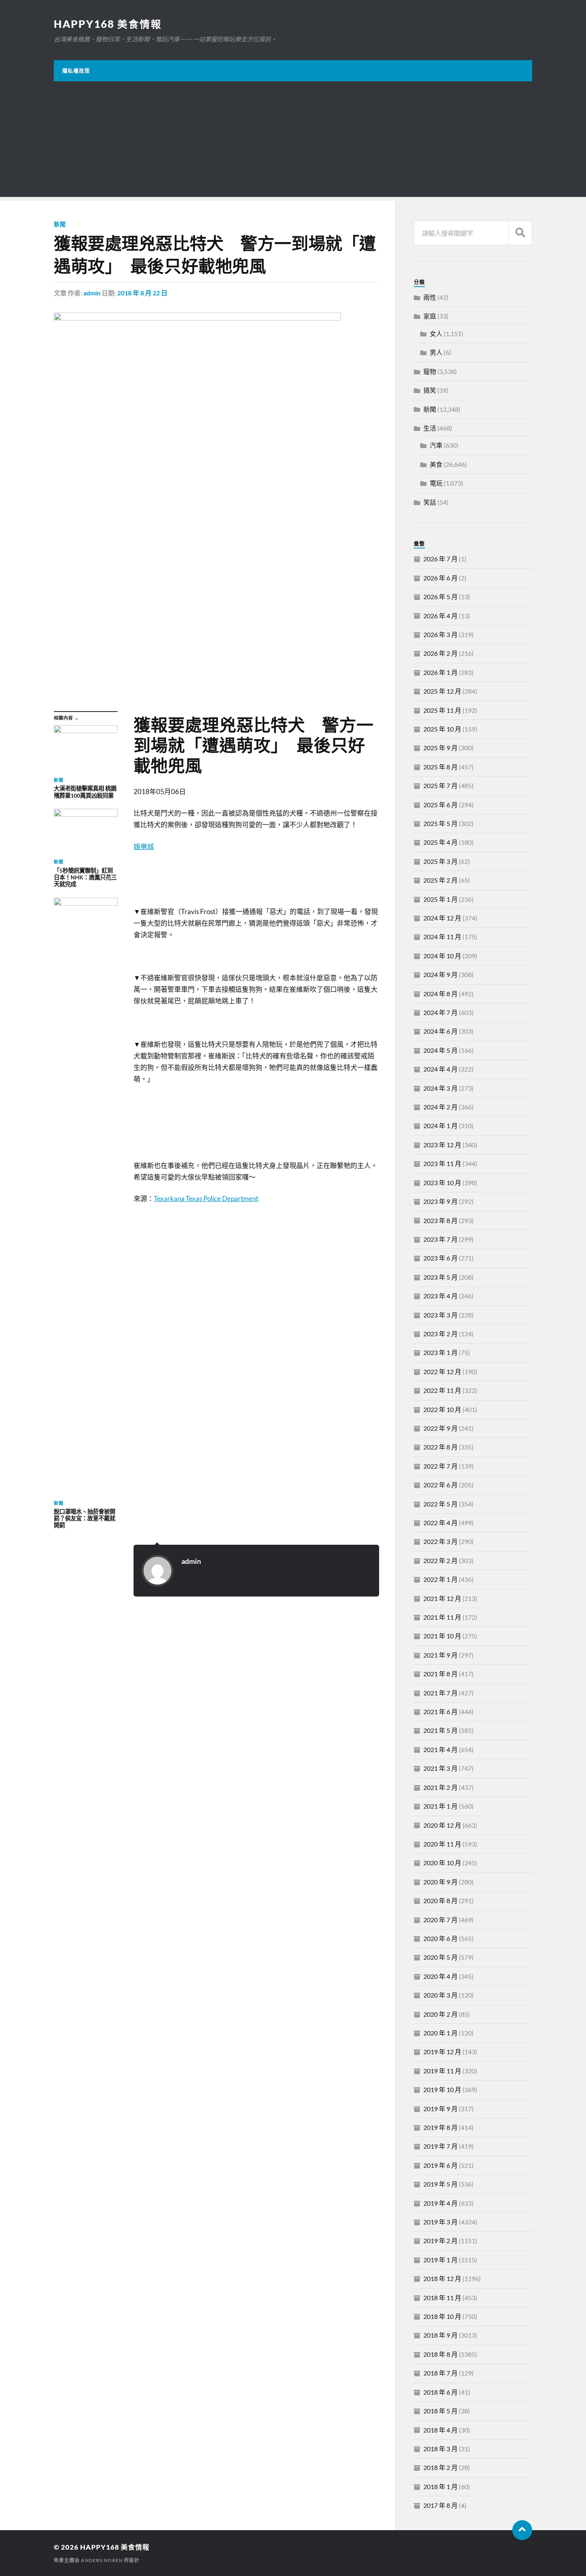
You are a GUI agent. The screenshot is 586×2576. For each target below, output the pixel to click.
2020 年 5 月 (440, 1957)
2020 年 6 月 (440, 1938)
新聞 (60, 224)
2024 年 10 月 (442, 956)
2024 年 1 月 (440, 1126)
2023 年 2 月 (440, 1334)
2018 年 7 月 (440, 2373)
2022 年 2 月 (440, 1560)
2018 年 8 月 (440, 2354)
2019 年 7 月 (440, 2146)
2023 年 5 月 (440, 1277)
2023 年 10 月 (442, 1183)
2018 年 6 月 (440, 2392)
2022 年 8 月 (440, 1447)
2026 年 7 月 (440, 559)
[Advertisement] (293, 141)
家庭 (430, 316)
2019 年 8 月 (440, 2127)
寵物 (430, 371)
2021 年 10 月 (442, 1636)
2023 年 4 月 (440, 1296)
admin (92, 293)
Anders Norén (102, 2560)
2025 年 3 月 (440, 861)
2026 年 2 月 (440, 653)
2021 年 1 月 (440, 1806)
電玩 (436, 483)
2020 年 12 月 (442, 1825)
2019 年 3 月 (440, 2222)
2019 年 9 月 (440, 2109)
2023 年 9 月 (440, 1201)
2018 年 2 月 (440, 2467)
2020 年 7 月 (440, 1920)
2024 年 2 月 (440, 1107)
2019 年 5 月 (440, 2184)
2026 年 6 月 (440, 578)
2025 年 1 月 (440, 899)
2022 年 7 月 (440, 1466)
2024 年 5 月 (440, 1050)
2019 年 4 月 (440, 2203)
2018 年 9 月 (440, 2335)
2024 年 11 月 (442, 937)
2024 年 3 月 (440, 1088)
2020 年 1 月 (440, 2033)
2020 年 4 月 (440, 1976)
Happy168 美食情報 (108, 24)
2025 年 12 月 (442, 691)
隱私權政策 (76, 71)
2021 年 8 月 (440, 1674)
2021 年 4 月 (440, 1749)
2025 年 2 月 (440, 880)
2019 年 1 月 (440, 2260)
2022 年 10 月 (442, 1409)
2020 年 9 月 (440, 1882)
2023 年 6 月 (440, 1258)
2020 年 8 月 (440, 1901)
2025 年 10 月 (442, 729)
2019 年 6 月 (440, 2165)
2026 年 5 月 (440, 597)
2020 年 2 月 (440, 2014)
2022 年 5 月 (440, 1504)
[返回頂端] (522, 2530)
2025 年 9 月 (440, 748)
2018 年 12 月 (442, 2278)
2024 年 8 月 (440, 994)
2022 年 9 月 (440, 1428)
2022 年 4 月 (440, 1523)
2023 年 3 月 (440, 1315)
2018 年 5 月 (440, 2411)
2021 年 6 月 (440, 1712)
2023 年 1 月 (440, 1352)
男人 (436, 352)
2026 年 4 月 (440, 616)
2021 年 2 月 (440, 1787)
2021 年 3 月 (440, 1768)
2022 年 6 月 (440, 1485)
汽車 (436, 445)
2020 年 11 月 (442, 1844)
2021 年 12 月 (442, 1598)
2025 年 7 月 (440, 786)
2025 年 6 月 (440, 805)
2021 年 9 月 (440, 1655)
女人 (436, 333)
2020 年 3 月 (440, 1995)
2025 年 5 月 (440, 823)
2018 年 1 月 (440, 2487)
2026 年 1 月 (440, 672)
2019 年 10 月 (442, 2089)
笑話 (430, 502)
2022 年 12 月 (442, 1372)
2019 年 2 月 (440, 2241)
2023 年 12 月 (442, 1145)
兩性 (430, 297)
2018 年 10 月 (442, 2316)
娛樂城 (144, 847)
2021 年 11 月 (442, 1617)
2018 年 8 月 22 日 (142, 293)
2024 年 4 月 (440, 1069)
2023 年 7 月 (440, 1239)
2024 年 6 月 (440, 1031)
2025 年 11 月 (442, 710)
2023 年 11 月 (442, 1163)
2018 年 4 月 (440, 2430)
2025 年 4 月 (440, 842)
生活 (430, 428)
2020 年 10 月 (442, 1863)
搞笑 (430, 390)
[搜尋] (520, 233)
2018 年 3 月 (440, 2449)
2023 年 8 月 (440, 1220)
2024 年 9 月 (440, 974)
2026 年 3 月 (440, 634)
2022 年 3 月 (440, 1541)
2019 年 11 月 (442, 2071)
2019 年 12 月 (442, 2052)
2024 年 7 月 (440, 1012)
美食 (436, 464)
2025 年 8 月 (440, 767)
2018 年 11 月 (442, 2298)
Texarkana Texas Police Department (206, 1199)
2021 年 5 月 (440, 1730)
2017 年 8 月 (440, 2505)
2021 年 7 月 (440, 1693)
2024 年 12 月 (442, 918)
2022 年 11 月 (442, 1390)
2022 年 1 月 (440, 1579)
